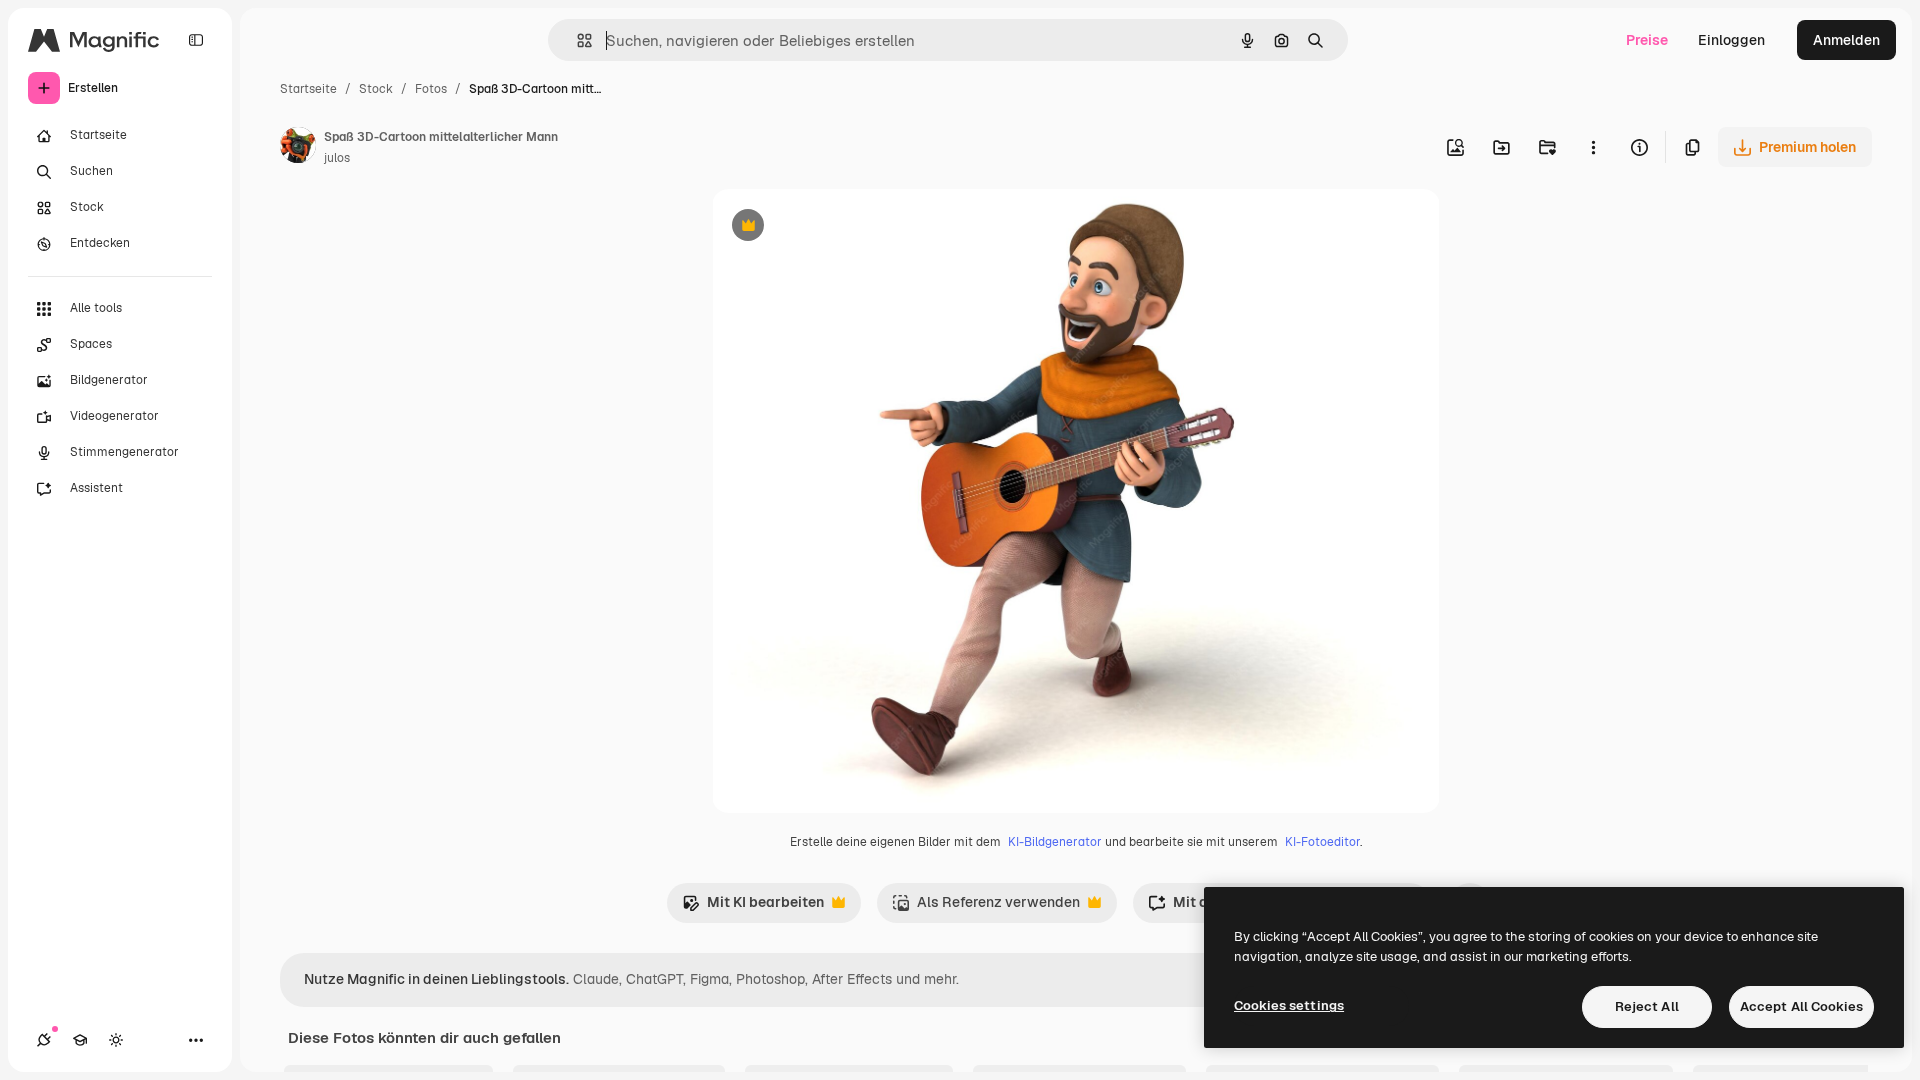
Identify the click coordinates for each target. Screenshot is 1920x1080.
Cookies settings (1289, 1005)
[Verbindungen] (44, 1040)
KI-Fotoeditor (1322, 842)
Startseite (308, 89)
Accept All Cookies (1801, 1006)
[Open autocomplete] (576, 40)
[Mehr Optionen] (1593, 147)
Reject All (1647, 1006)
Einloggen (1731, 40)
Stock (376, 89)
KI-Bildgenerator (1055, 842)
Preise (1647, 40)
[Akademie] (80, 1040)
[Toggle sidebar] (196, 40)
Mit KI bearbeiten (753, 907)
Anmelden (1846, 40)
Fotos (431, 89)
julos (337, 158)
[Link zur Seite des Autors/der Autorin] (298, 148)
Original (840, 227)
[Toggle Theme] (116, 1040)
